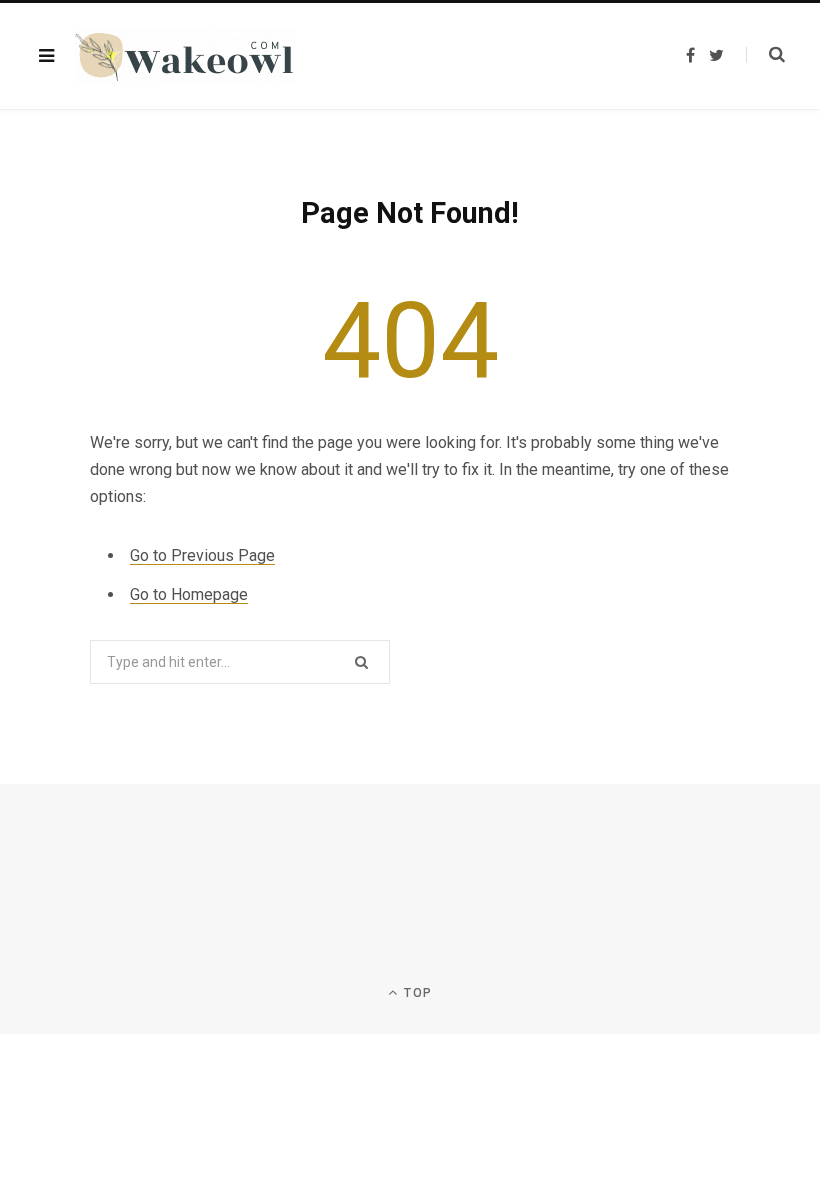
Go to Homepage (189, 594)
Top (416, 993)
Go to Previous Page (202, 555)
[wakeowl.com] (185, 56)
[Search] (765, 55)
